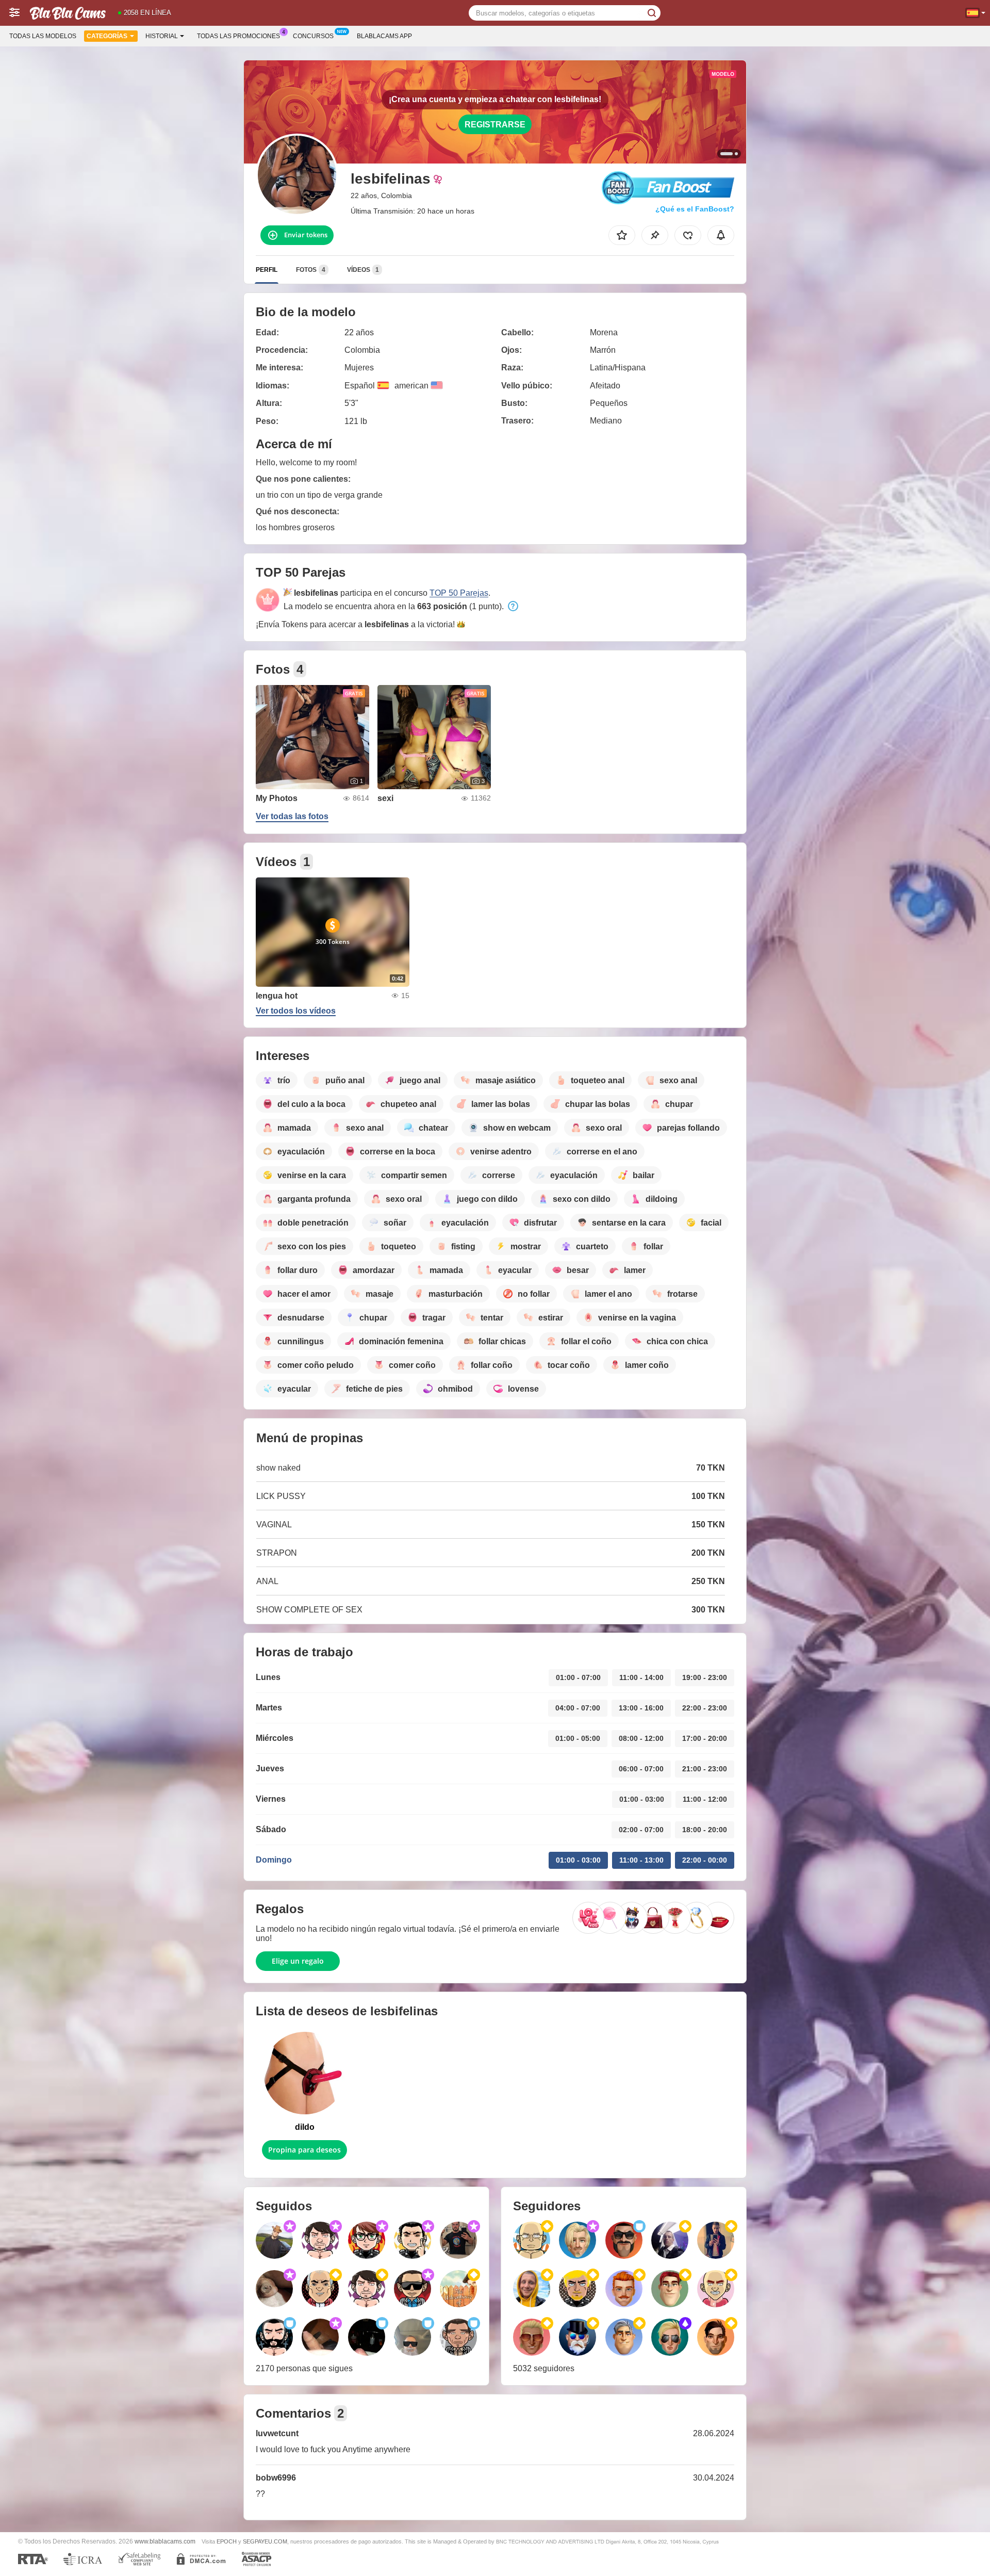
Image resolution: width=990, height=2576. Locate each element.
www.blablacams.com (165, 2541)
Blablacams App (384, 36)
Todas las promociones (238, 36)
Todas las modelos (43, 36)
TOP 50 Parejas (459, 593)
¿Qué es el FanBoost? (695, 209)
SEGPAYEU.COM (265, 2541)
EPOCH (227, 2541)
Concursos (313, 36)
